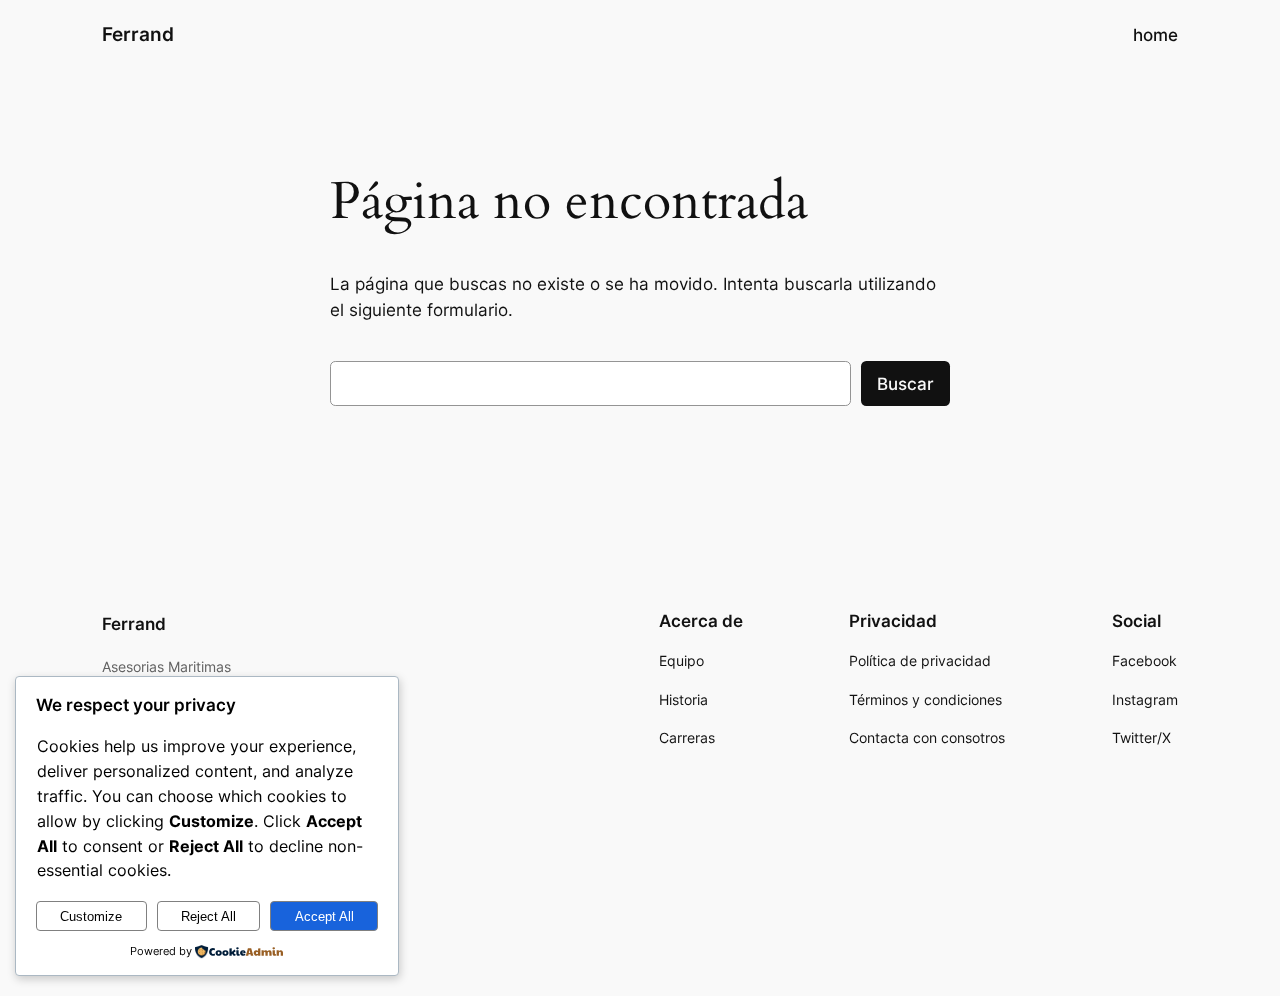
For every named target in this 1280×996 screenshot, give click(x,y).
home (1155, 35)
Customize (91, 916)
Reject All (208, 916)
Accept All (324, 916)
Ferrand (138, 34)
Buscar (905, 384)
